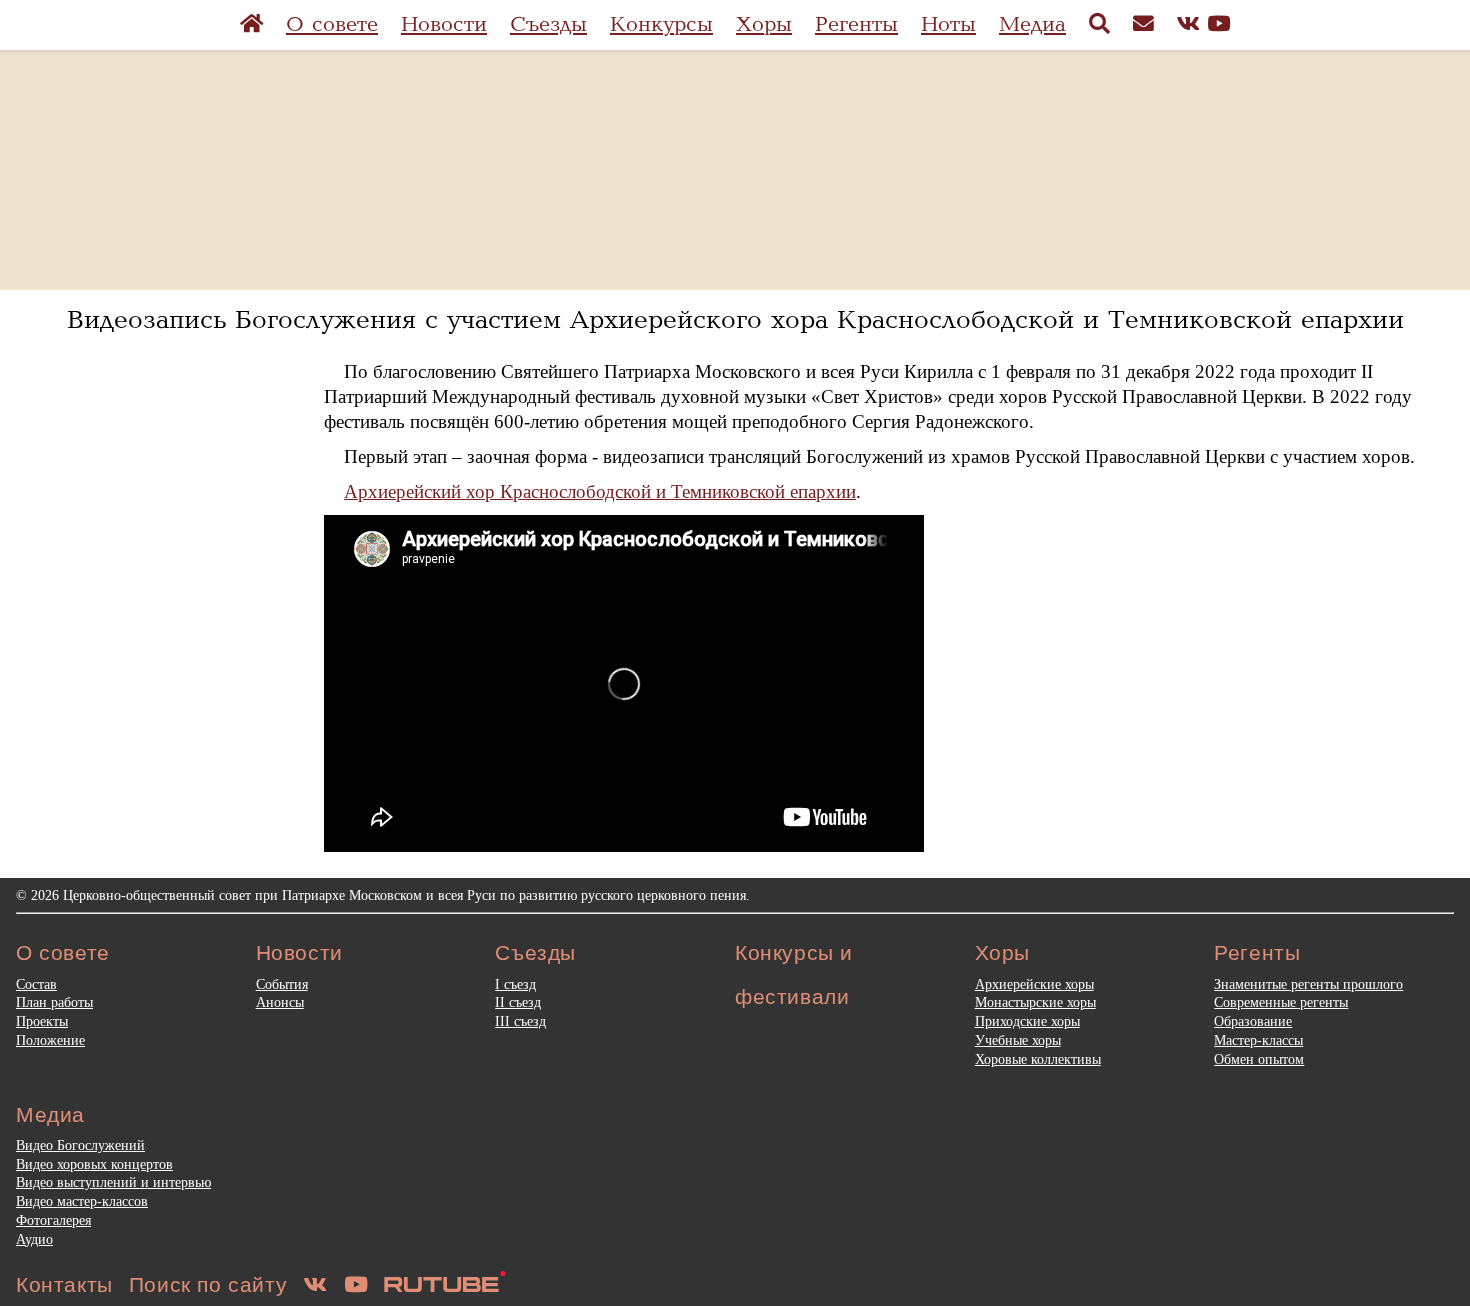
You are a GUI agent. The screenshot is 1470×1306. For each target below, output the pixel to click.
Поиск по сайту (208, 1284)
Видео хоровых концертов (94, 1164)
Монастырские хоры (1035, 1002)
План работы (54, 1002)
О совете (332, 24)
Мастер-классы (1258, 1040)
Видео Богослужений (80, 1145)
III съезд (520, 1021)
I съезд (515, 984)
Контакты (64, 1284)
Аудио (34, 1239)
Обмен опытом (1259, 1059)
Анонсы (280, 1002)
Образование (1253, 1021)
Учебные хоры (1018, 1040)
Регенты (856, 24)
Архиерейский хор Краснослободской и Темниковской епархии (600, 491)
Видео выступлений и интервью (113, 1182)
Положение (50, 1040)
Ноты (948, 24)
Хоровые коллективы (1038, 1059)
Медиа (1032, 24)
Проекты (42, 1021)
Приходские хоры (1027, 1021)
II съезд (518, 1002)
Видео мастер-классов (82, 1201)
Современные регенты (1281, 1002)
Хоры (764, 24)
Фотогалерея (53, 1220)
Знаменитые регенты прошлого (1308, 984)
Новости (444, 24)
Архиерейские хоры (1034, 984)
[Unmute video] (624, 684)
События (282, 984)
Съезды (548, 24)
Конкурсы (661, 24)
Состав (36, 984)
